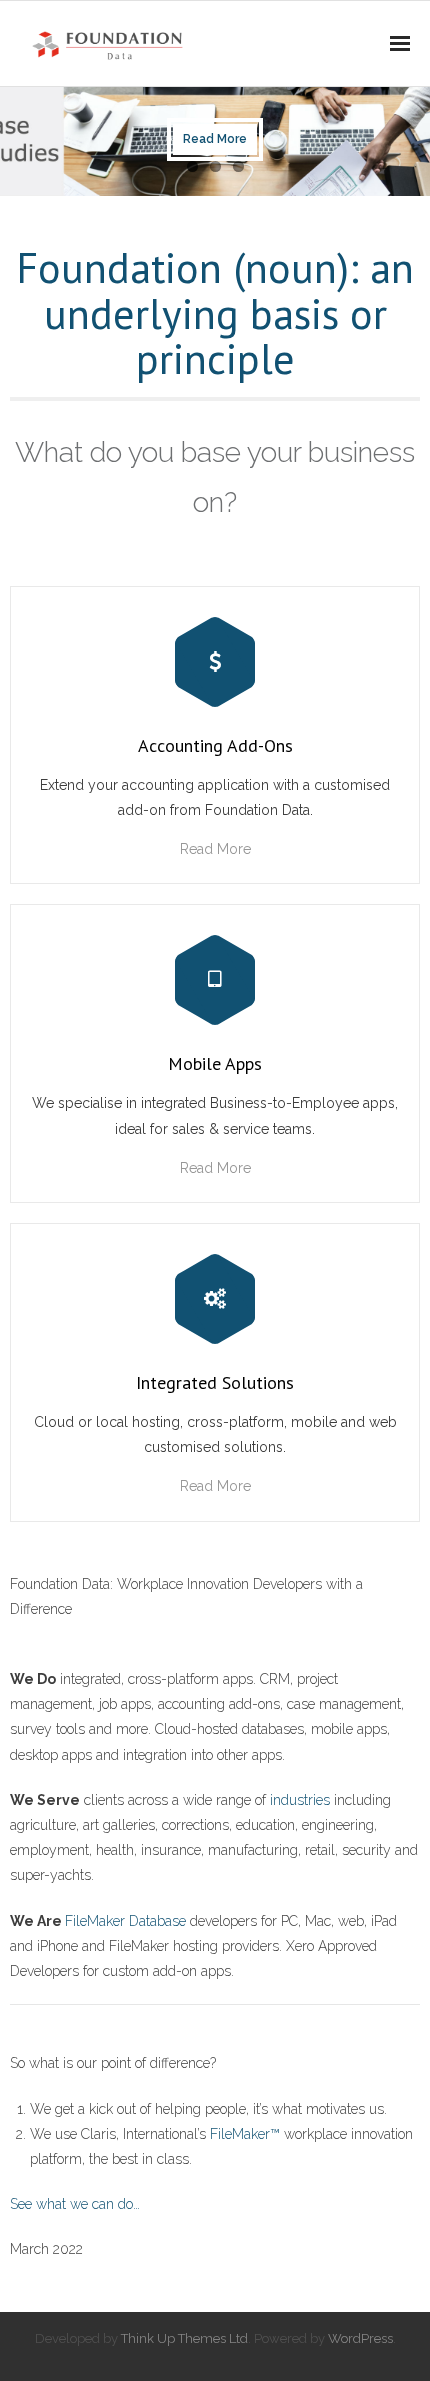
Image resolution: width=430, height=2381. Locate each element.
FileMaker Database (125, 1921)
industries (300, 1800)
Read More (215, 849)
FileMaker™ (245, 2134)
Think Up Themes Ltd (184, 2338)
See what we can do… (75, 2204)
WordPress (360, 2338)
